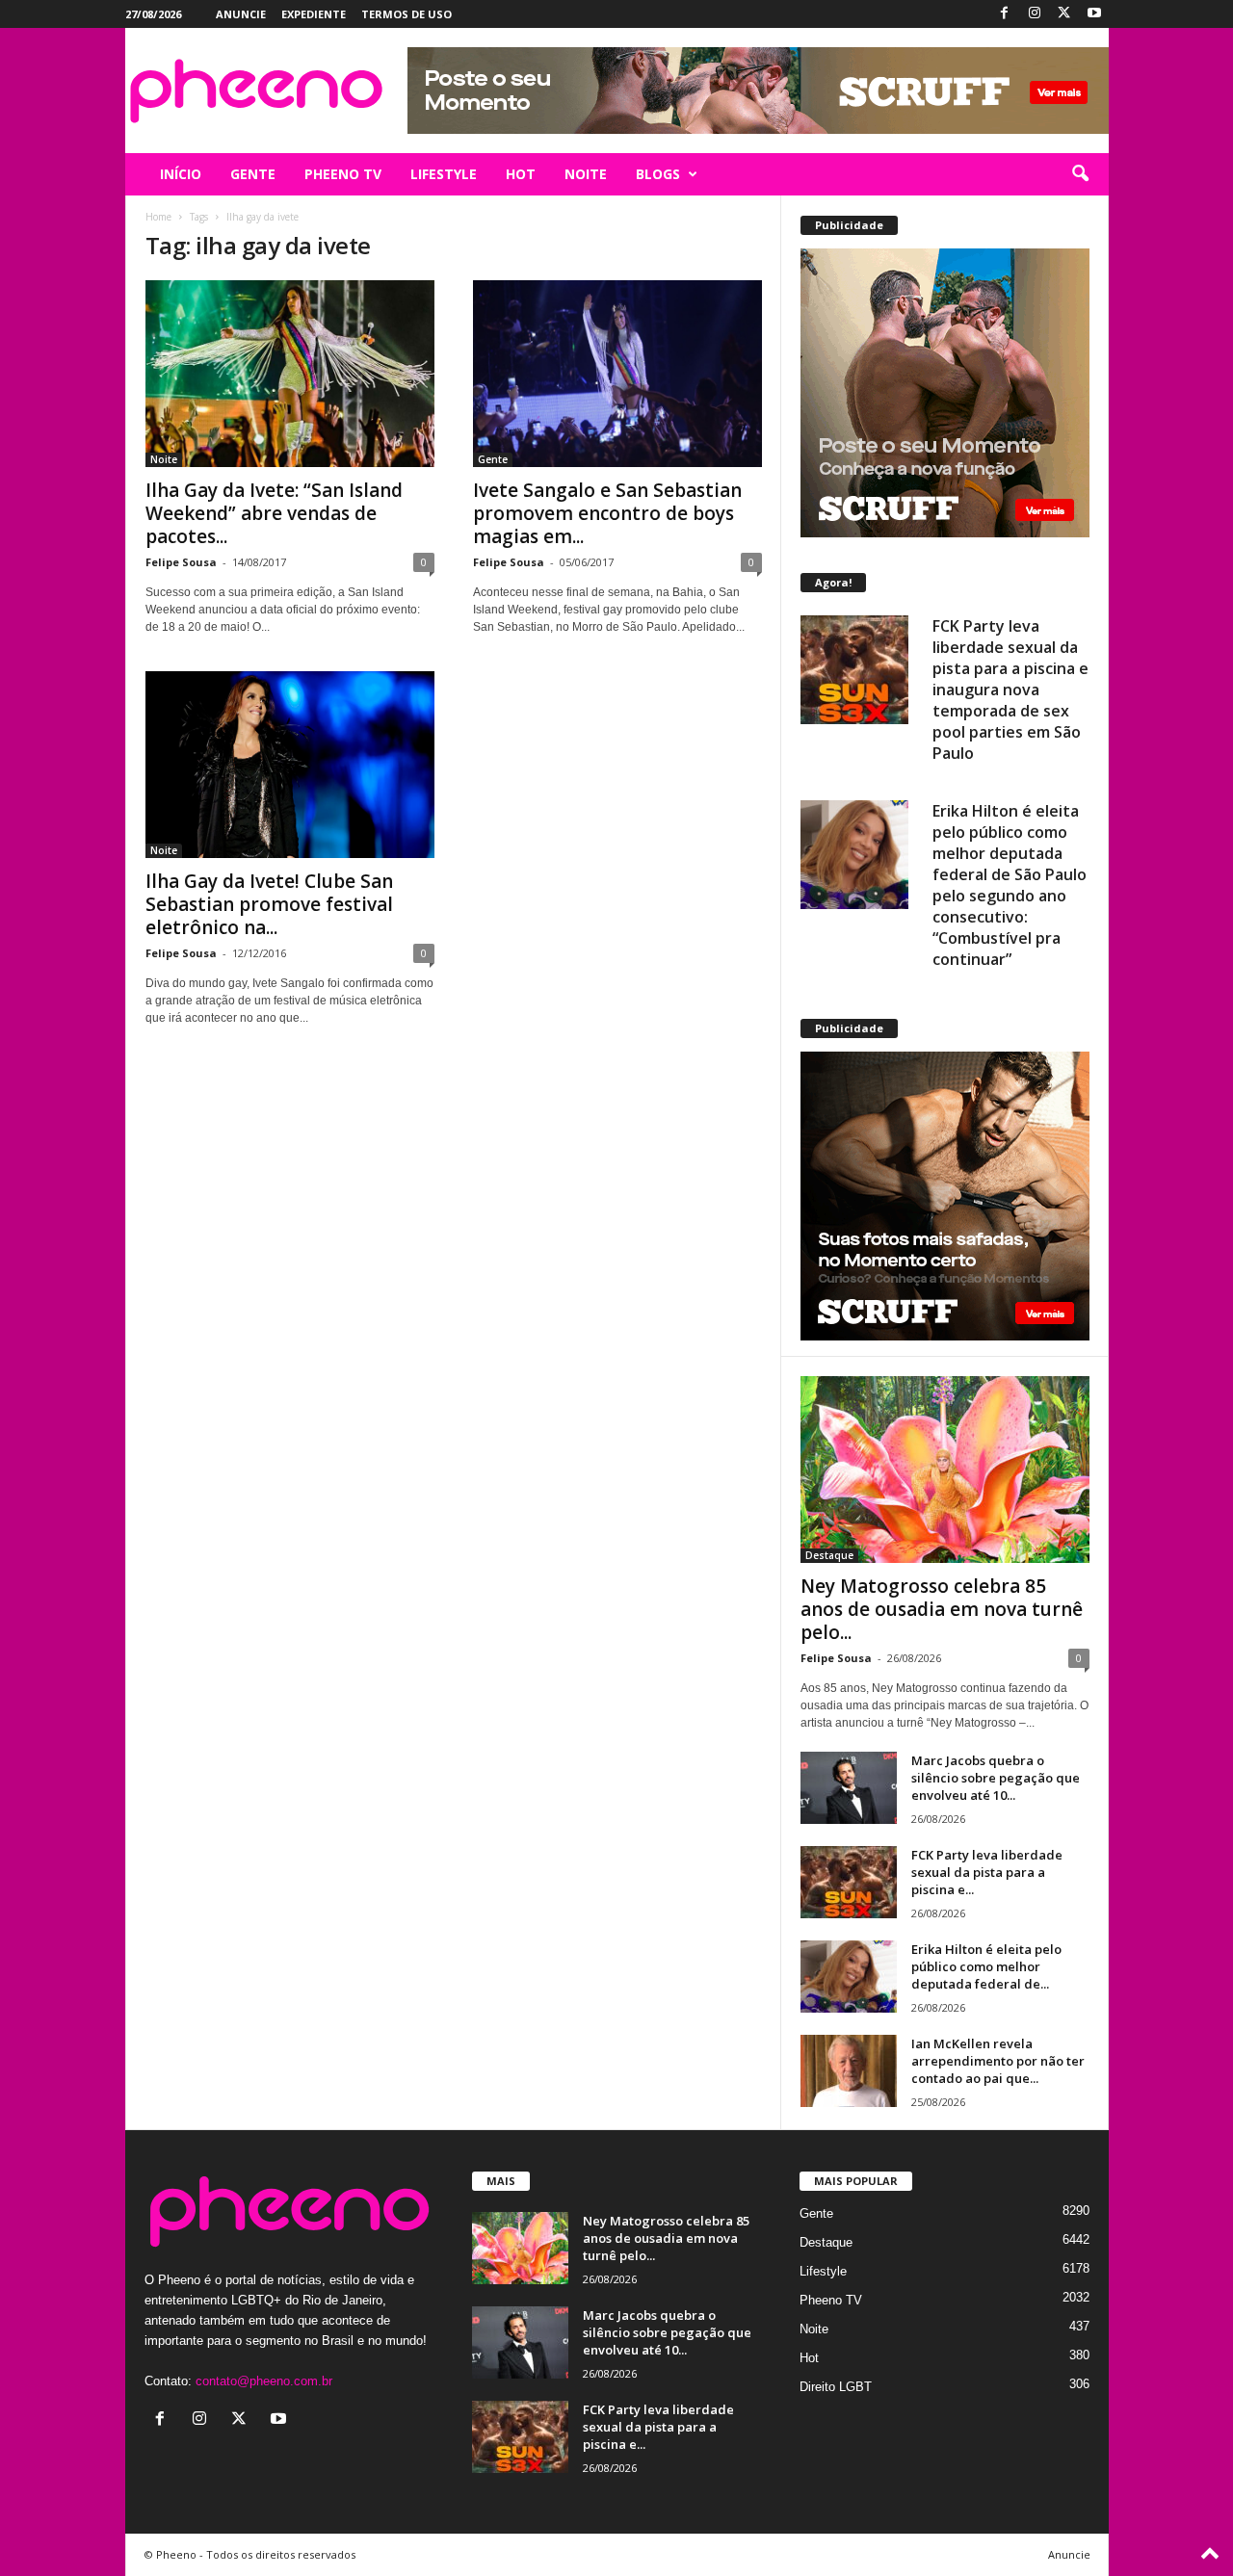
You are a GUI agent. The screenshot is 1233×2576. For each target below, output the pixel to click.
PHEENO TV (343, 174)
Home (158, 217)
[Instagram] (1035, 14)
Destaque (829, 1555)
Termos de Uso (407, 14)
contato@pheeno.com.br (264, 2381)
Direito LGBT (836, 2387)
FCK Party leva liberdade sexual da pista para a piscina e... (987, 1872)
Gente (493, 459)
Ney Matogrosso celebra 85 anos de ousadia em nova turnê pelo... (942, 1609)
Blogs (658, 174)
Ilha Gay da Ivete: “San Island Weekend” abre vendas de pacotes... (274, 513)
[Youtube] (1094, 14)
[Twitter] (1064, 14)
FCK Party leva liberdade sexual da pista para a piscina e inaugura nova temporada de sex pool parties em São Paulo (1010, 690)
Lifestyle (823, 2271)
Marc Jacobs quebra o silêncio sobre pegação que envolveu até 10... (996, 1778)
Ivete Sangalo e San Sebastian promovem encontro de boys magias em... (607, 513)
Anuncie (241, 14)
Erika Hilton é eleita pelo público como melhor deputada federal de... (986, 1966)
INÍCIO (181, 174)
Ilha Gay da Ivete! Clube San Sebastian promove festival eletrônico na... (269, 904)
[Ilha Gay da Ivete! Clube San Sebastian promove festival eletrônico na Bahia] (290, 765)
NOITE (586, 174)
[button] (1080, 174)
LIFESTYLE (444, 174)
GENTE (253, 174)
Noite (164, 459)
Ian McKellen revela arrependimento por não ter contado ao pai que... (998, 2061)
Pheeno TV (831, 2300)
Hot (809, 2358)
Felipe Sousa (181, 562)
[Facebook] (1005, 14)
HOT (521, 174)
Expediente (314, 14)
